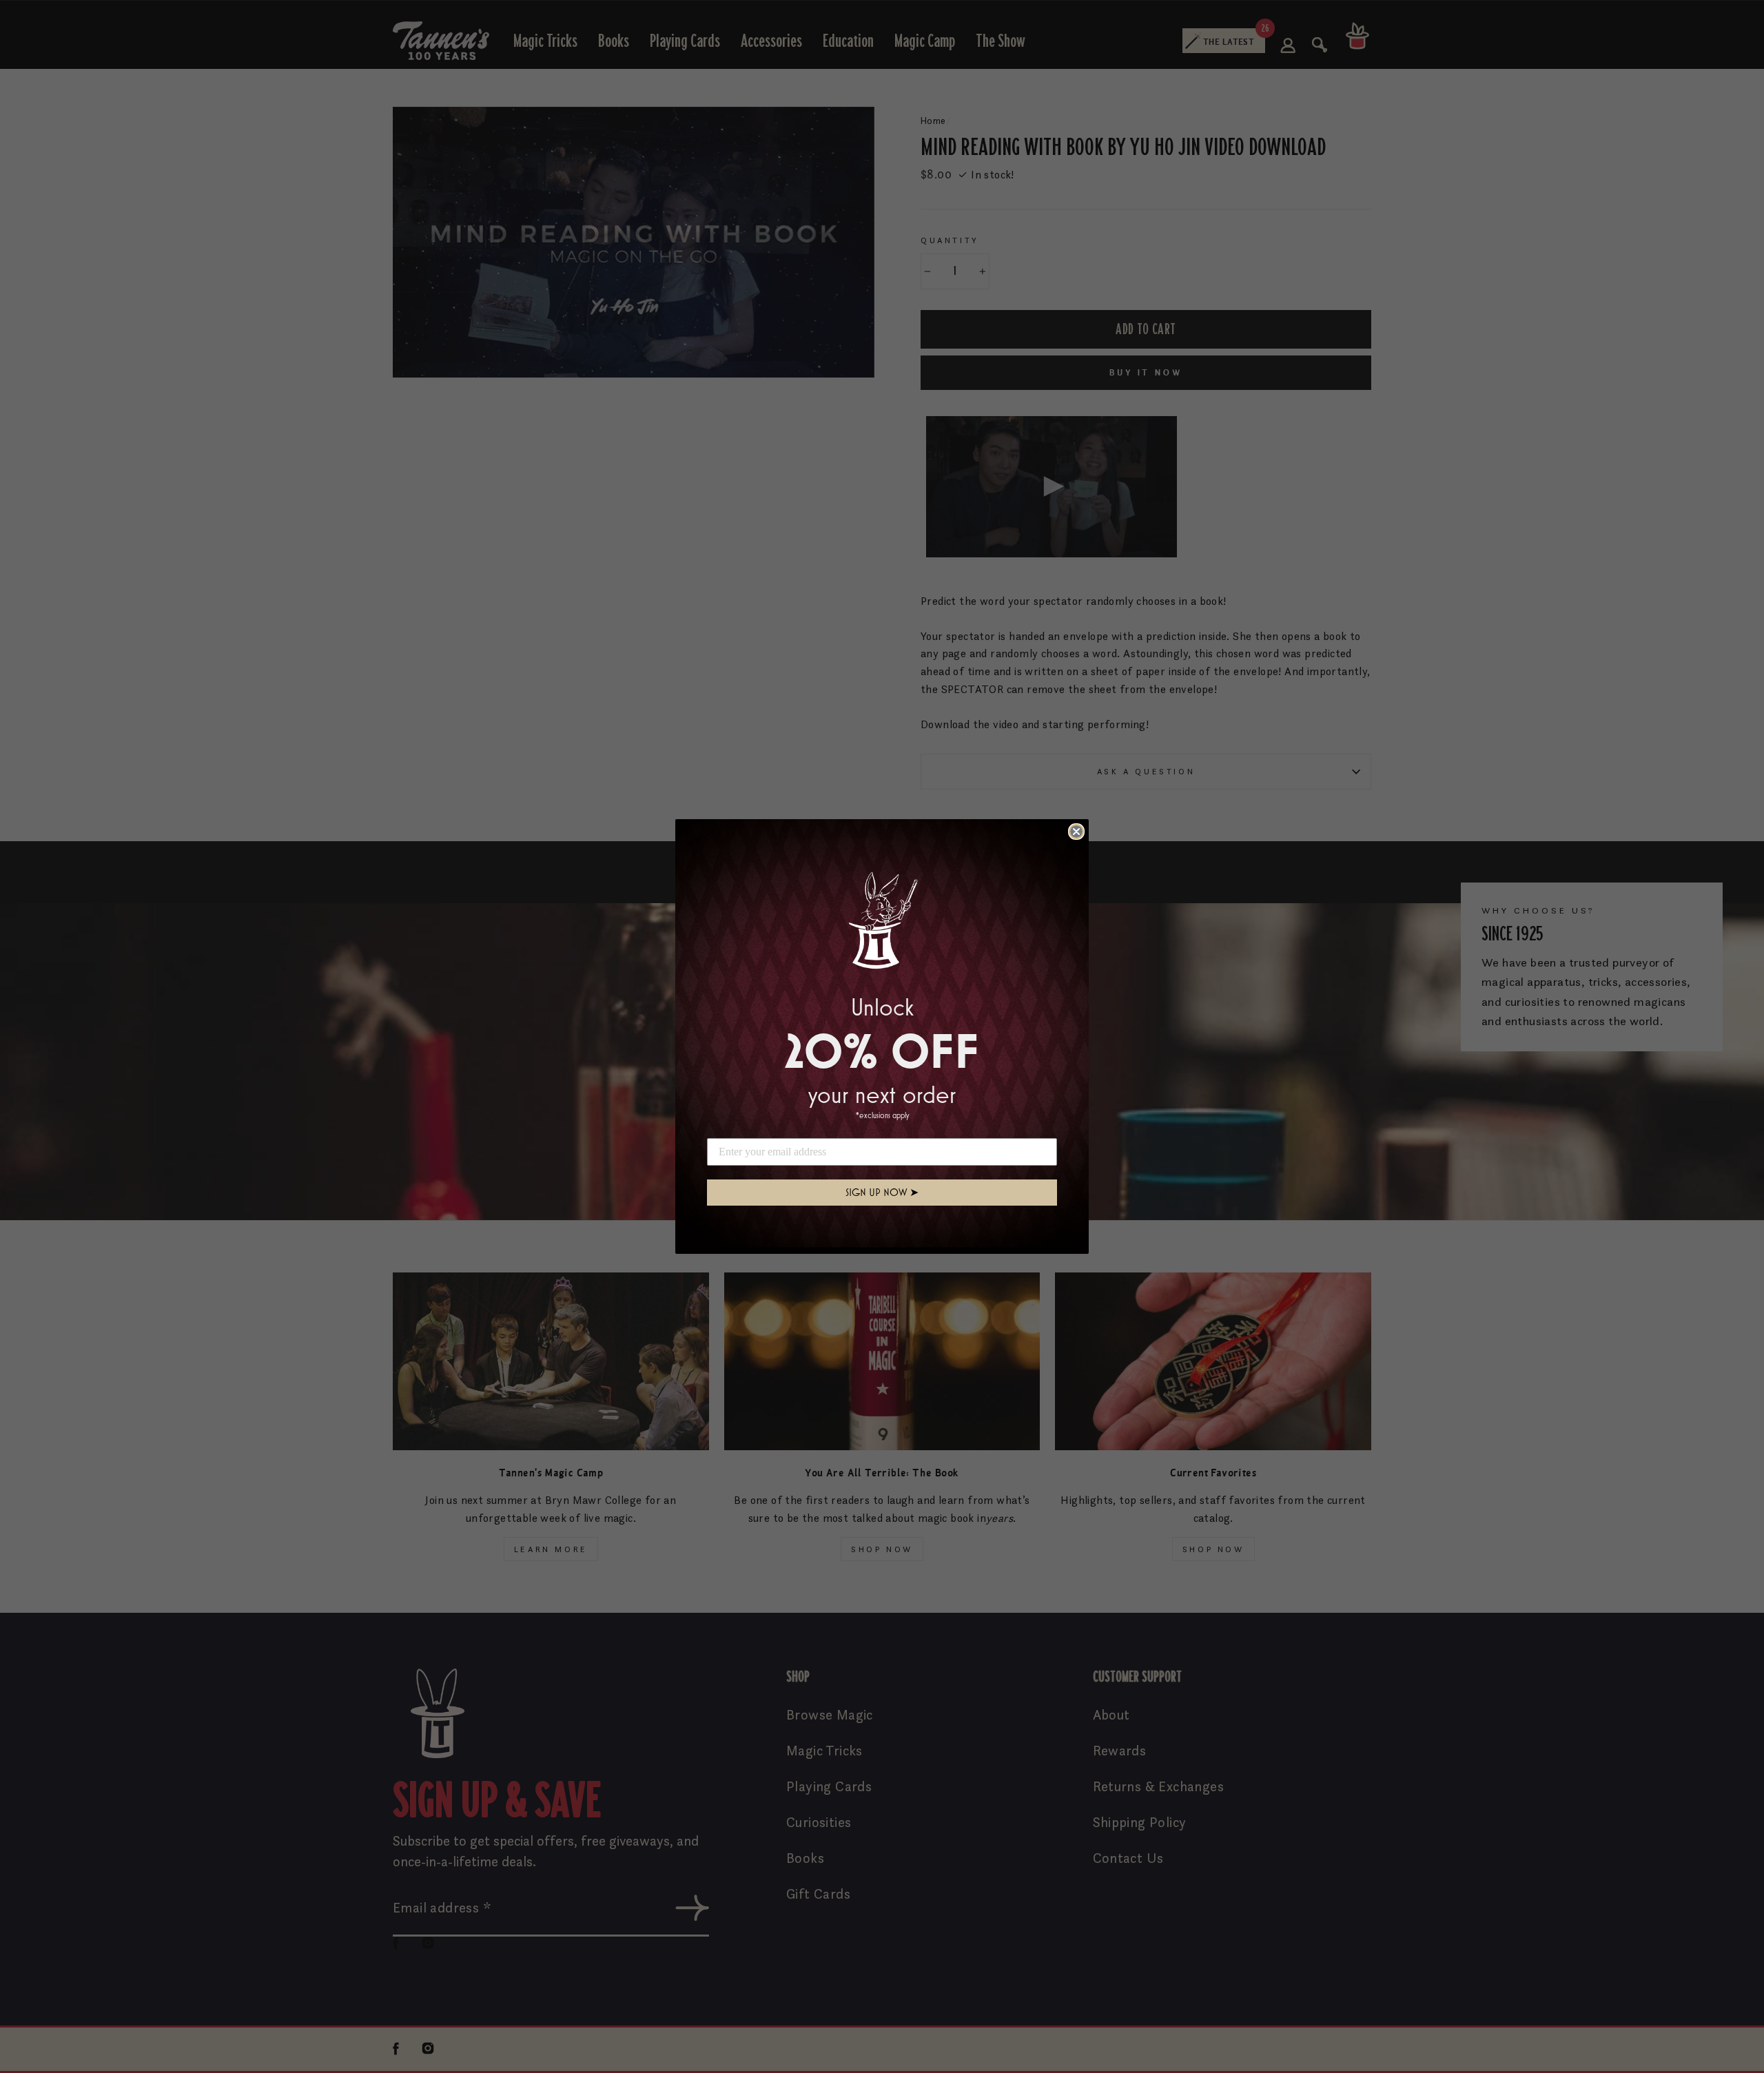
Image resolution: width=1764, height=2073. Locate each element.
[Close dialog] (1076, 832)
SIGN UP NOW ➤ (882, 1192)
